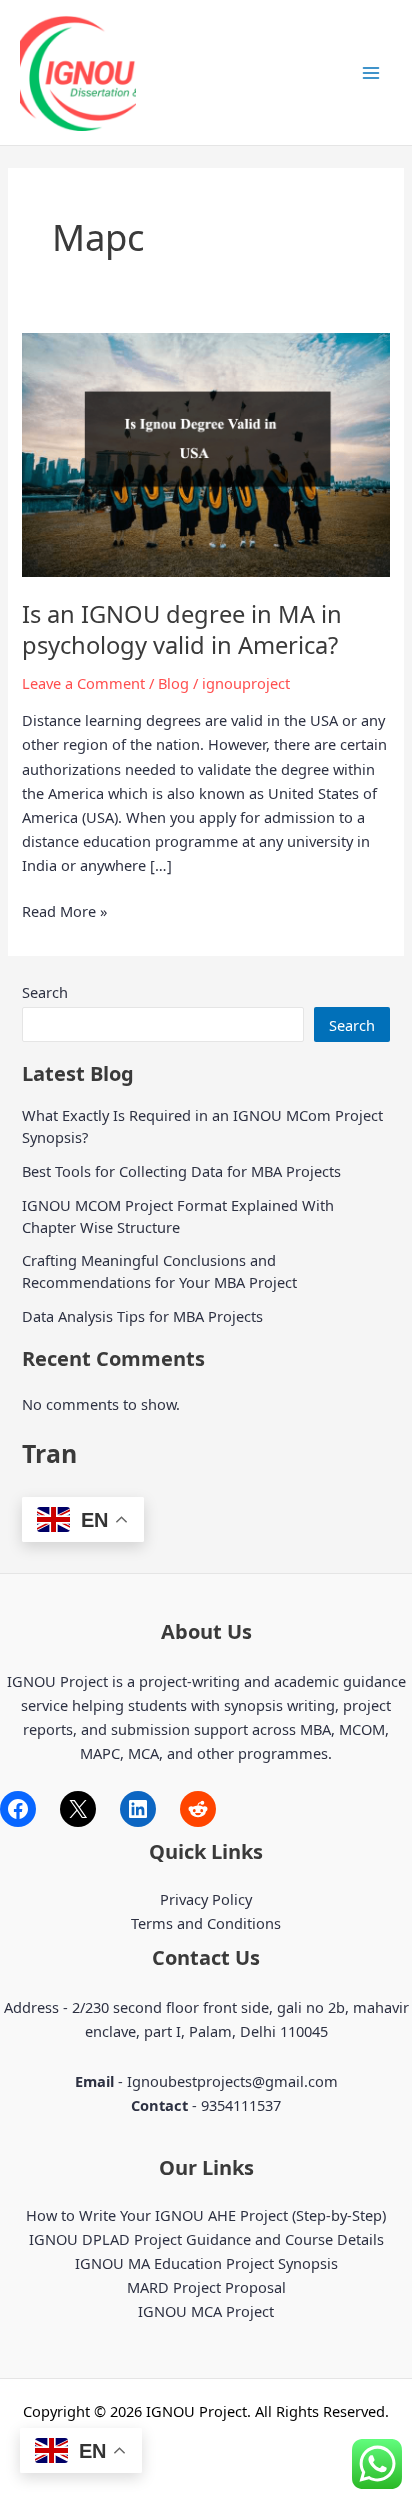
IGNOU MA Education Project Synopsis (206, 2263)
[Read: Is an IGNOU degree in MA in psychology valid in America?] (205, 453)
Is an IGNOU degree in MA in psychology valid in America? (182, 629)
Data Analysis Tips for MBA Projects (142, 1316)
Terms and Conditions (206, 1923)
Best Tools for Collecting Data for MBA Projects (181, 1171)
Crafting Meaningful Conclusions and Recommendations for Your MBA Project (159, 1271)
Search (45, 992)
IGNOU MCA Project (206, 2311)
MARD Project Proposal (206, 2287)
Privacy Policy (206, 1899)
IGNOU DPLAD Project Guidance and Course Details (206, 2239)
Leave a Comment (83, 683)
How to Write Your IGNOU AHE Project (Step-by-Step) (206, 2215)
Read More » (64, 911)
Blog (173, 683)
